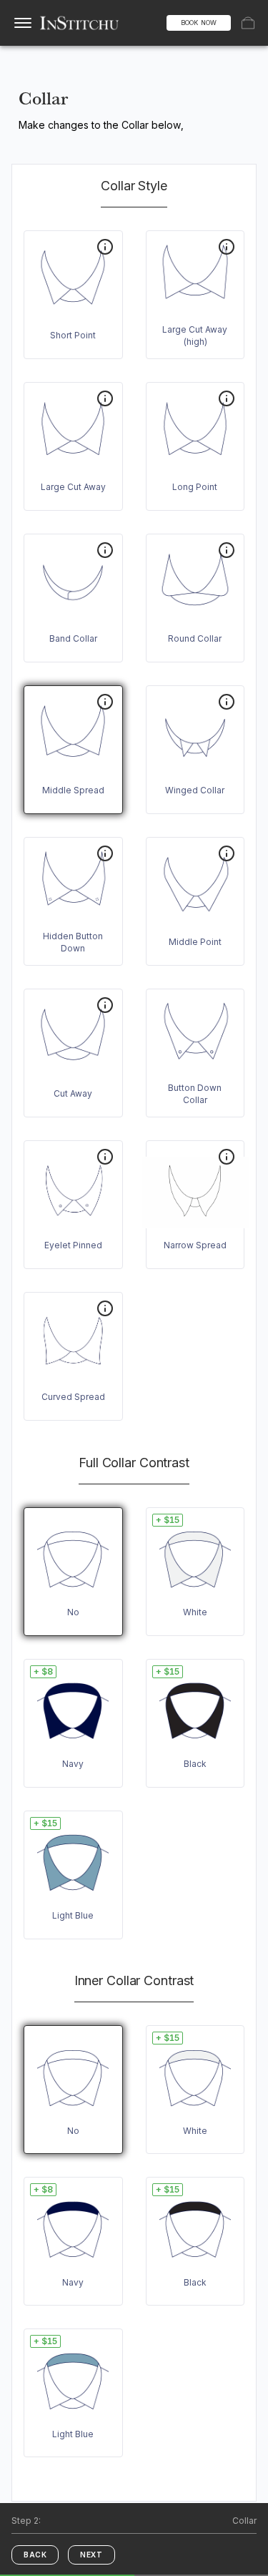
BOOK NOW (199, 23)
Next (91, 2555)
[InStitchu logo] (80, 23)
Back (35, 2555)
